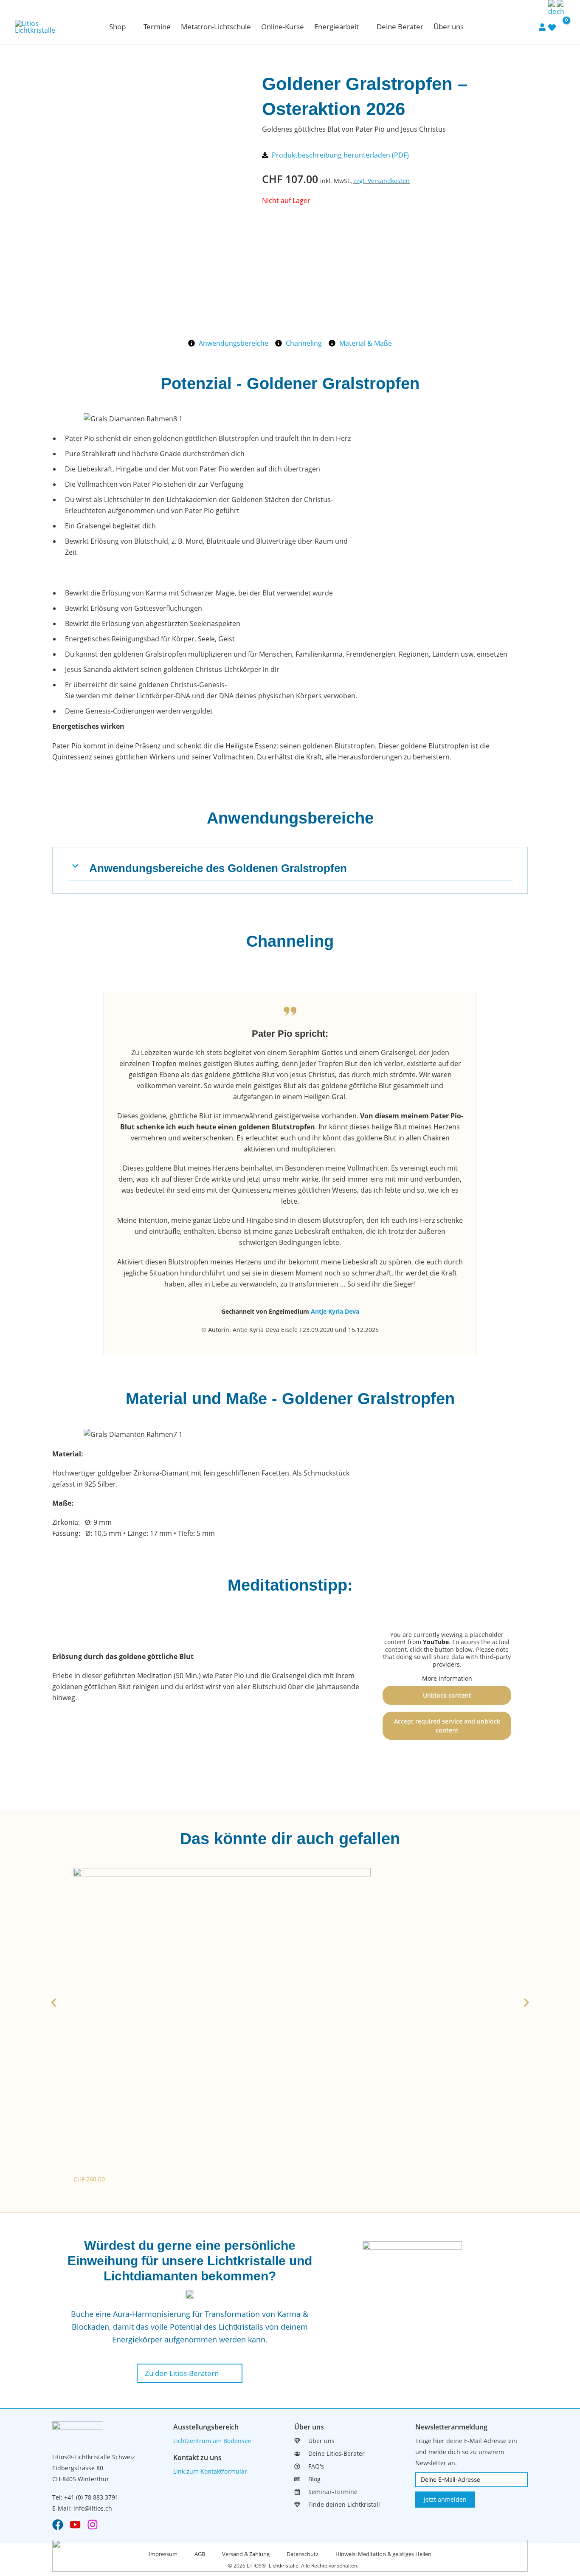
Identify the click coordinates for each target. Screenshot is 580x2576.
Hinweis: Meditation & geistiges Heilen (383, 2554)
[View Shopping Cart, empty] (561, 27)
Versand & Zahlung (246, 2554)
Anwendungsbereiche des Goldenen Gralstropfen (218, 868)
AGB (200, 2554)
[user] (542, 27)
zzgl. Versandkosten (382, 181)
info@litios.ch (93, 2508)
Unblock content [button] (447, 1695)
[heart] (552, 27)
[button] (130, 27)
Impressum (163, 2554)
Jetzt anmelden (445, 2499)
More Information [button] (447, 1679)
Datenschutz (303, 2554)
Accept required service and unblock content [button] (447, 1726)
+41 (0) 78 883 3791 (91, 2497)
